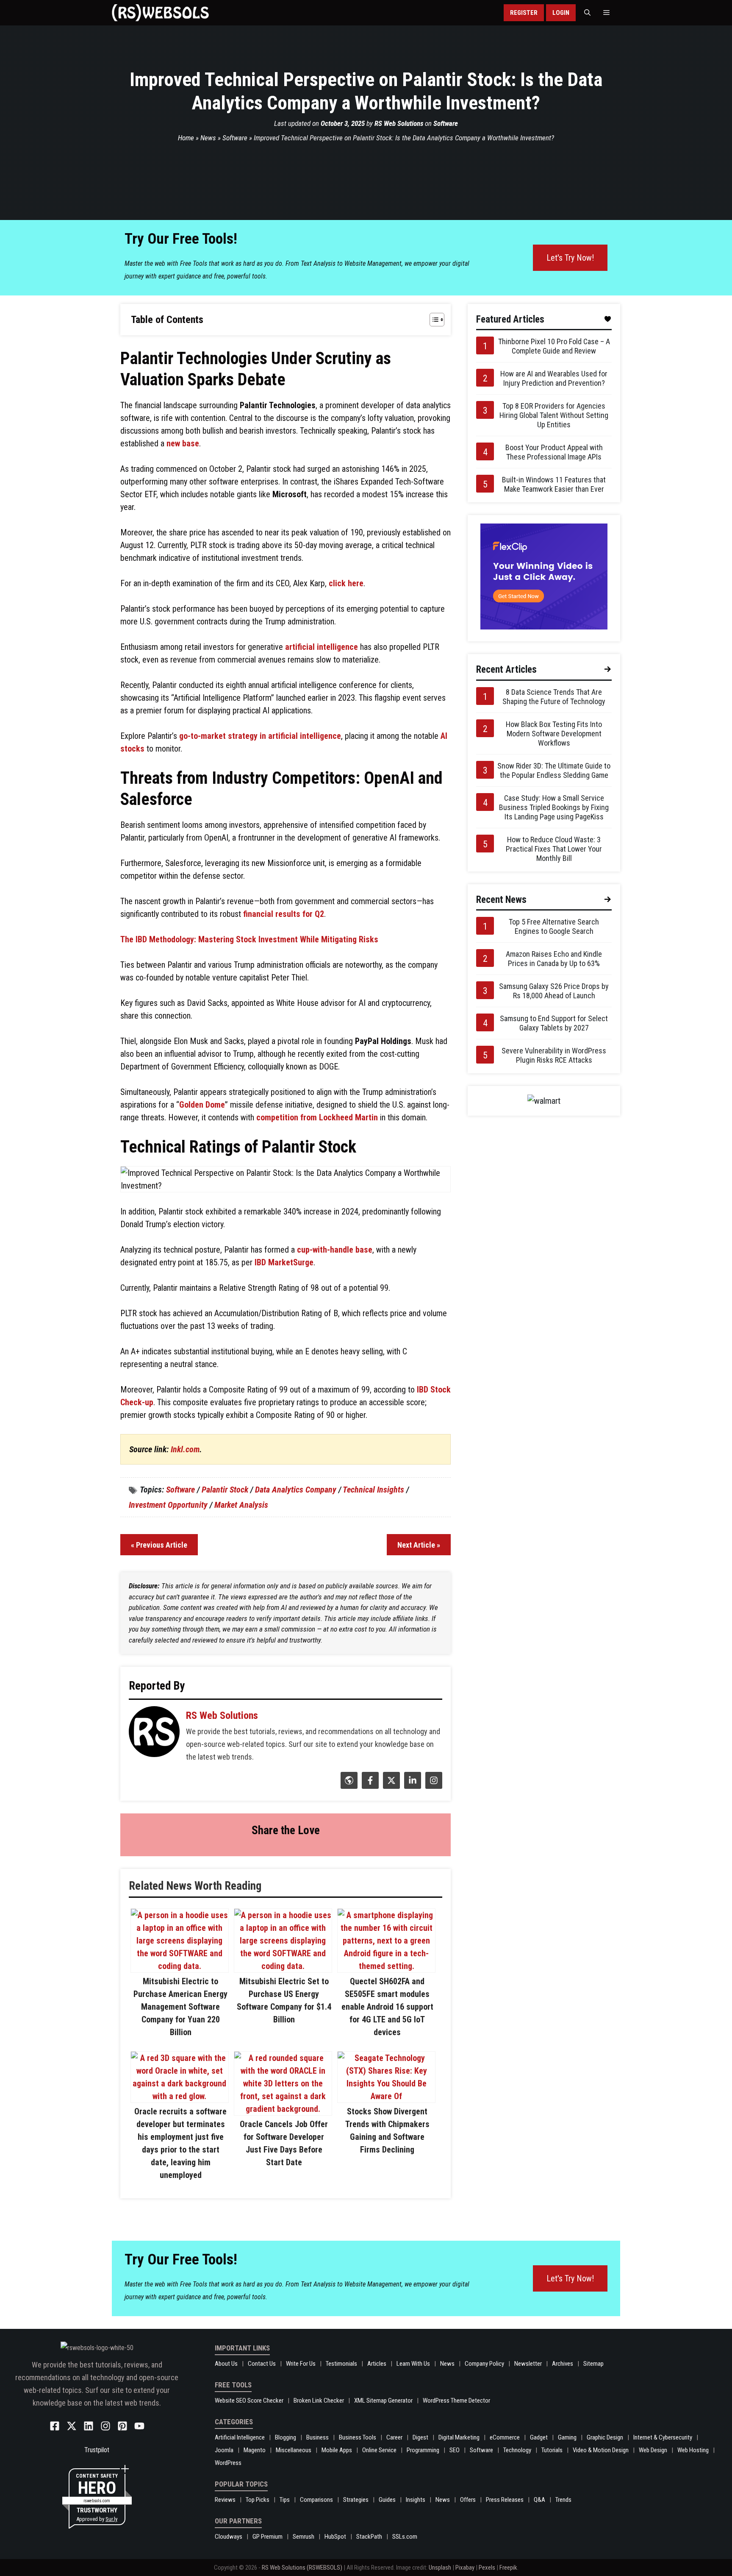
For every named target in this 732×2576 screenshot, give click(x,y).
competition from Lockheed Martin (317, 1117)
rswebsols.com (97, 2501)
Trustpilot (97, 2450)
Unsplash (440, 2568)
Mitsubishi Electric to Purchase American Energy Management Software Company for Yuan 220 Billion (180, 2007)
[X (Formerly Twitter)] (390, 1786)
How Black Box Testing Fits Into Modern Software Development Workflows (554, 734)
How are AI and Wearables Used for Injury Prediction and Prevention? (554, 378)
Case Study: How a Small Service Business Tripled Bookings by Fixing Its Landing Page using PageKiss (554, 807)
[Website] (348, 1786)
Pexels (487, 2568)
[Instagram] (433, 1786)
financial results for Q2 (284, 914)
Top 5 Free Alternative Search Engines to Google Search (554, 926)
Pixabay (465, 2568)
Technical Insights (373, 1490)
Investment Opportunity (168, 1505)
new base (183, 443)
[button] (587, 13)
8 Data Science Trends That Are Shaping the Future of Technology (554, 697)
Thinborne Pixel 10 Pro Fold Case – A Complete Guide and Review (554, 346)
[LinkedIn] (412, 1786)
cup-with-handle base (335, 1250)
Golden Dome (202, 1105)
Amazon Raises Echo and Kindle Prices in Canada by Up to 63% (554, 959)
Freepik (508, 2568)
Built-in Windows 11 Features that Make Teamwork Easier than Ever (554, 484)
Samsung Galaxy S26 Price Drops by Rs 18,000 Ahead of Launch (554, 991)
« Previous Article (159, 1545)
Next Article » (419, 1545)
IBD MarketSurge (284, 1262)
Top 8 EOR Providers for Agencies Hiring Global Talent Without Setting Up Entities (554, 415)
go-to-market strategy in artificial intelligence (260, 736)
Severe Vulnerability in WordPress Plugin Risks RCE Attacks (554, 1055)
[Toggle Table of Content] (433, 320)
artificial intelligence (322, 647)
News (208, 138)
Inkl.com (185, 1449)
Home (186, 138)
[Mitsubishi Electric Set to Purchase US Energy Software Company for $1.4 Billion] (283, 1966)
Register (524, 13)
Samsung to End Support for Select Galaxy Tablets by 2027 (554, 1023)
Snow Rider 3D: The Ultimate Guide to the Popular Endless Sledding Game (554, 770)
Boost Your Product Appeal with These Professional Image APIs (554, 452)
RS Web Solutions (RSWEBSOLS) (302, 2568)
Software (446, 123)
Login (561, 13)
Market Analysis (241, 1505)
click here (346, 583)
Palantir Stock (225, 1490)
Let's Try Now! (570, 258)
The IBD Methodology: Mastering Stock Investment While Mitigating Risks (249, 939)
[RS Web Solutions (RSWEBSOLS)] (160, 13)
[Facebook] (369, 1786)
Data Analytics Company (296, 1490)
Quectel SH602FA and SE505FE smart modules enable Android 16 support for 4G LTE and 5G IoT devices (387, 2007)
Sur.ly (111, 2519)
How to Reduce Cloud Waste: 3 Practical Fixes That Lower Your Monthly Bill (554, 849)
